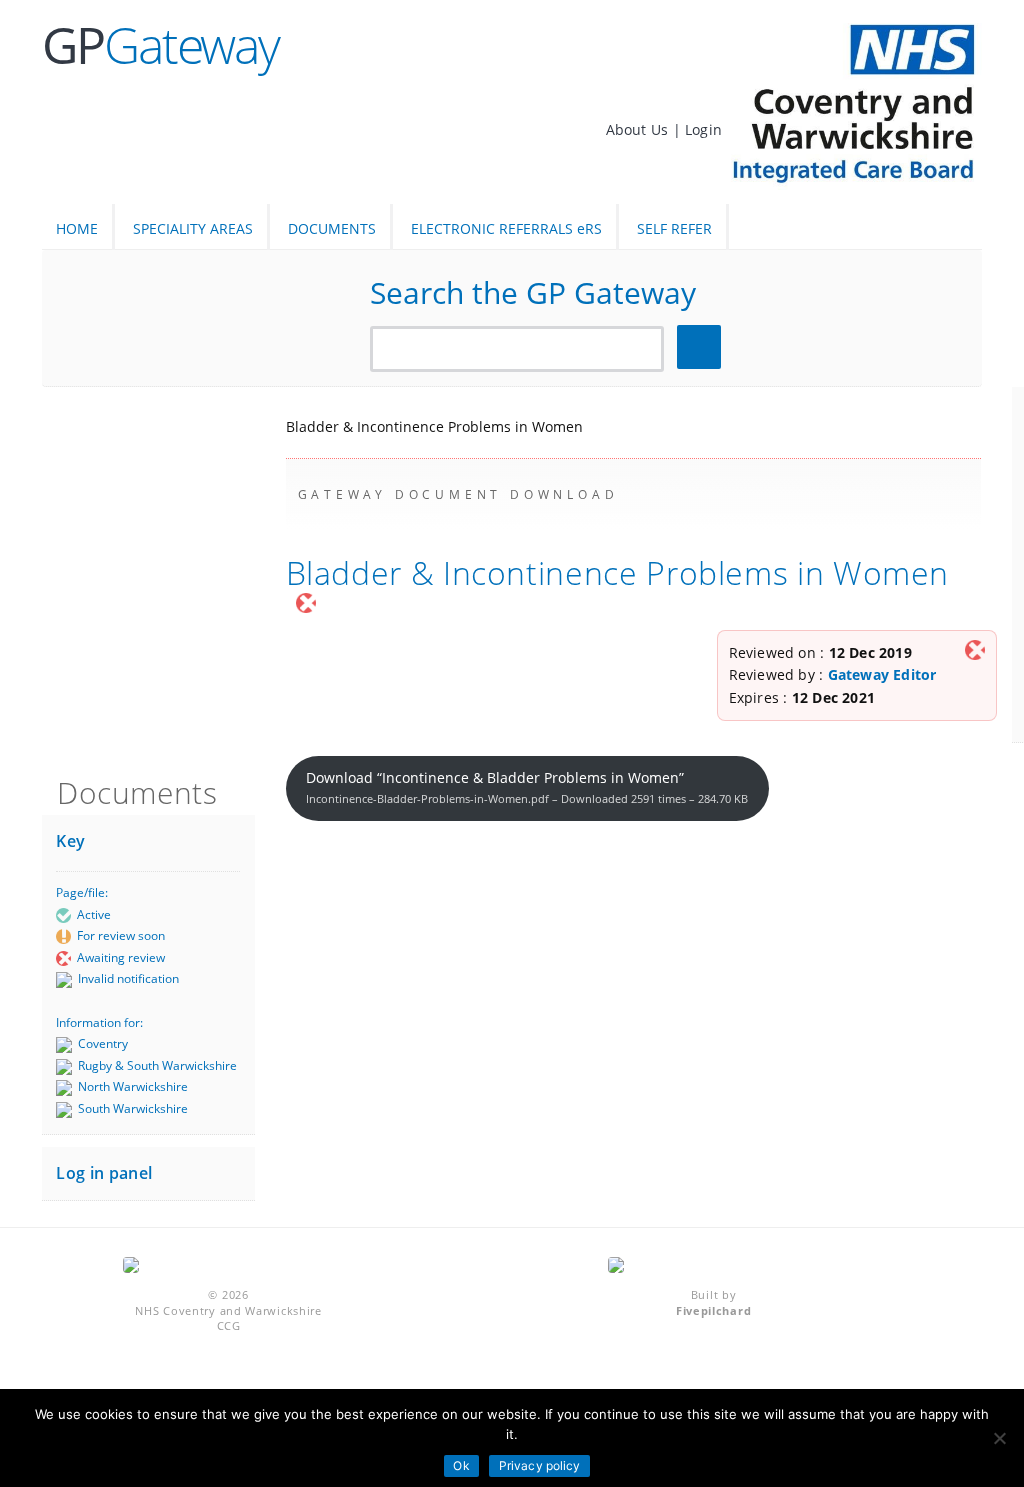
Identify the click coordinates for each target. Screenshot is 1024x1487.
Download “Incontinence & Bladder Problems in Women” (527, 787)
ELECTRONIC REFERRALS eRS (506, 228)
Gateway (160, 45)
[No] (999, 1438)
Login (703, 129)
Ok (461, 1465)
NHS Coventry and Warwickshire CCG (228, 1318)
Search (702, 347)
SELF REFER (674, 228)
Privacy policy (540, 1465)
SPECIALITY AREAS (193, 228)
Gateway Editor (882, 674)
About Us (639, 129)
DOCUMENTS (332, 228)
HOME (77, 228)
